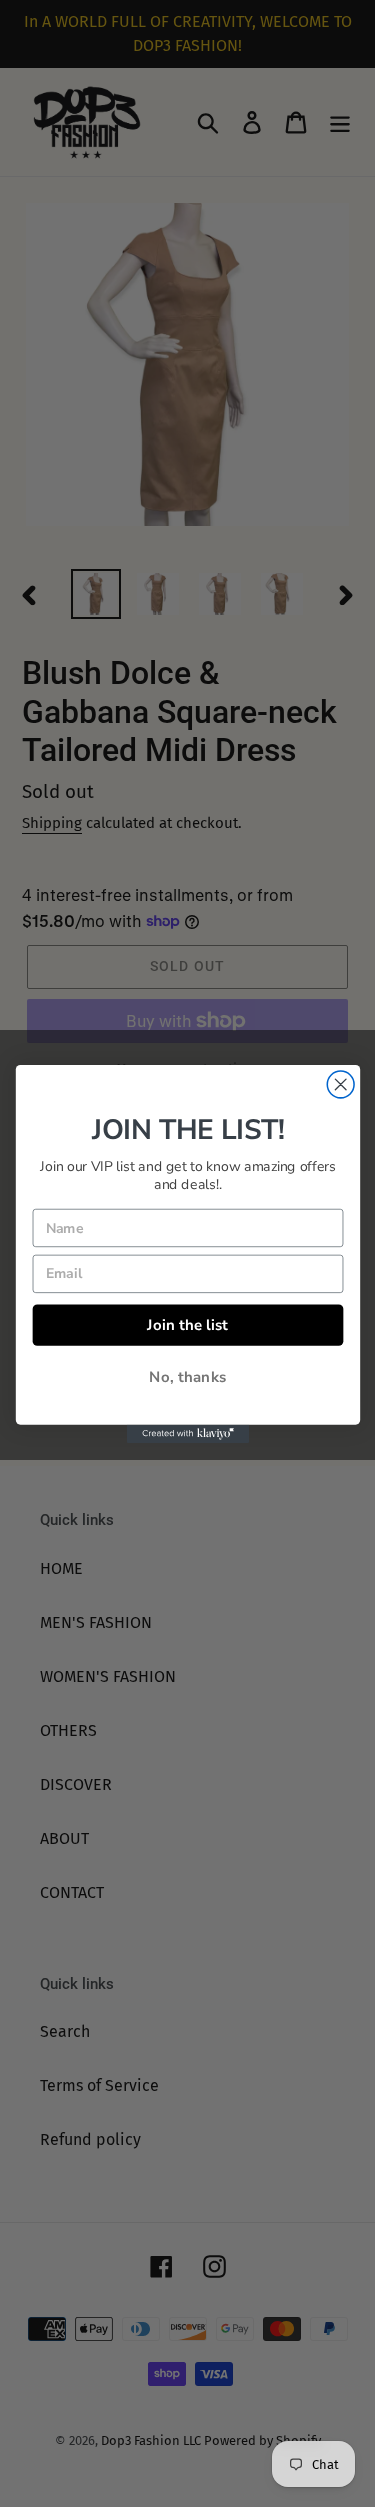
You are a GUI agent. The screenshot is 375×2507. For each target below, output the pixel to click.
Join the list (187, 1324)
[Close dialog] (340, 1084)
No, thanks (187, 1376)
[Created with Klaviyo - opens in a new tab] (187, 1433)
